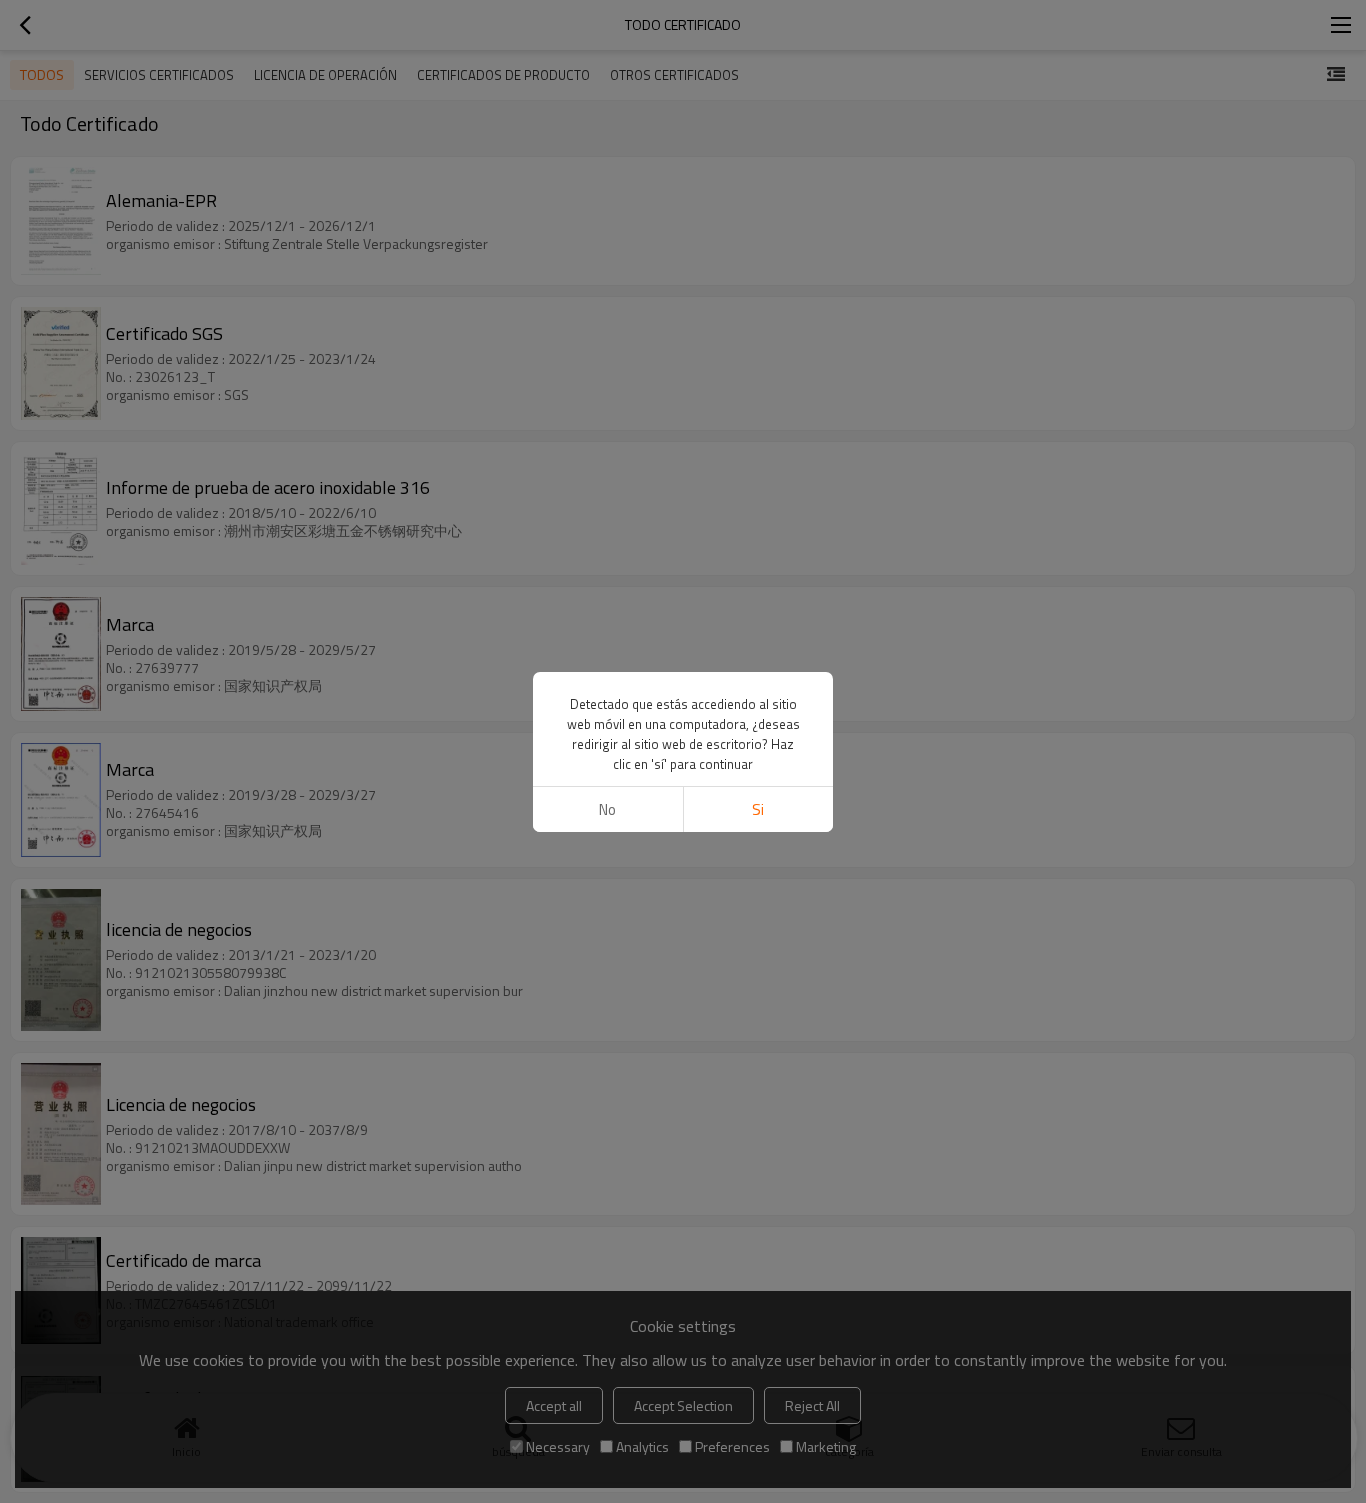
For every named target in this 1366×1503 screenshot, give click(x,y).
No (607, 809)
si (758, 809)
